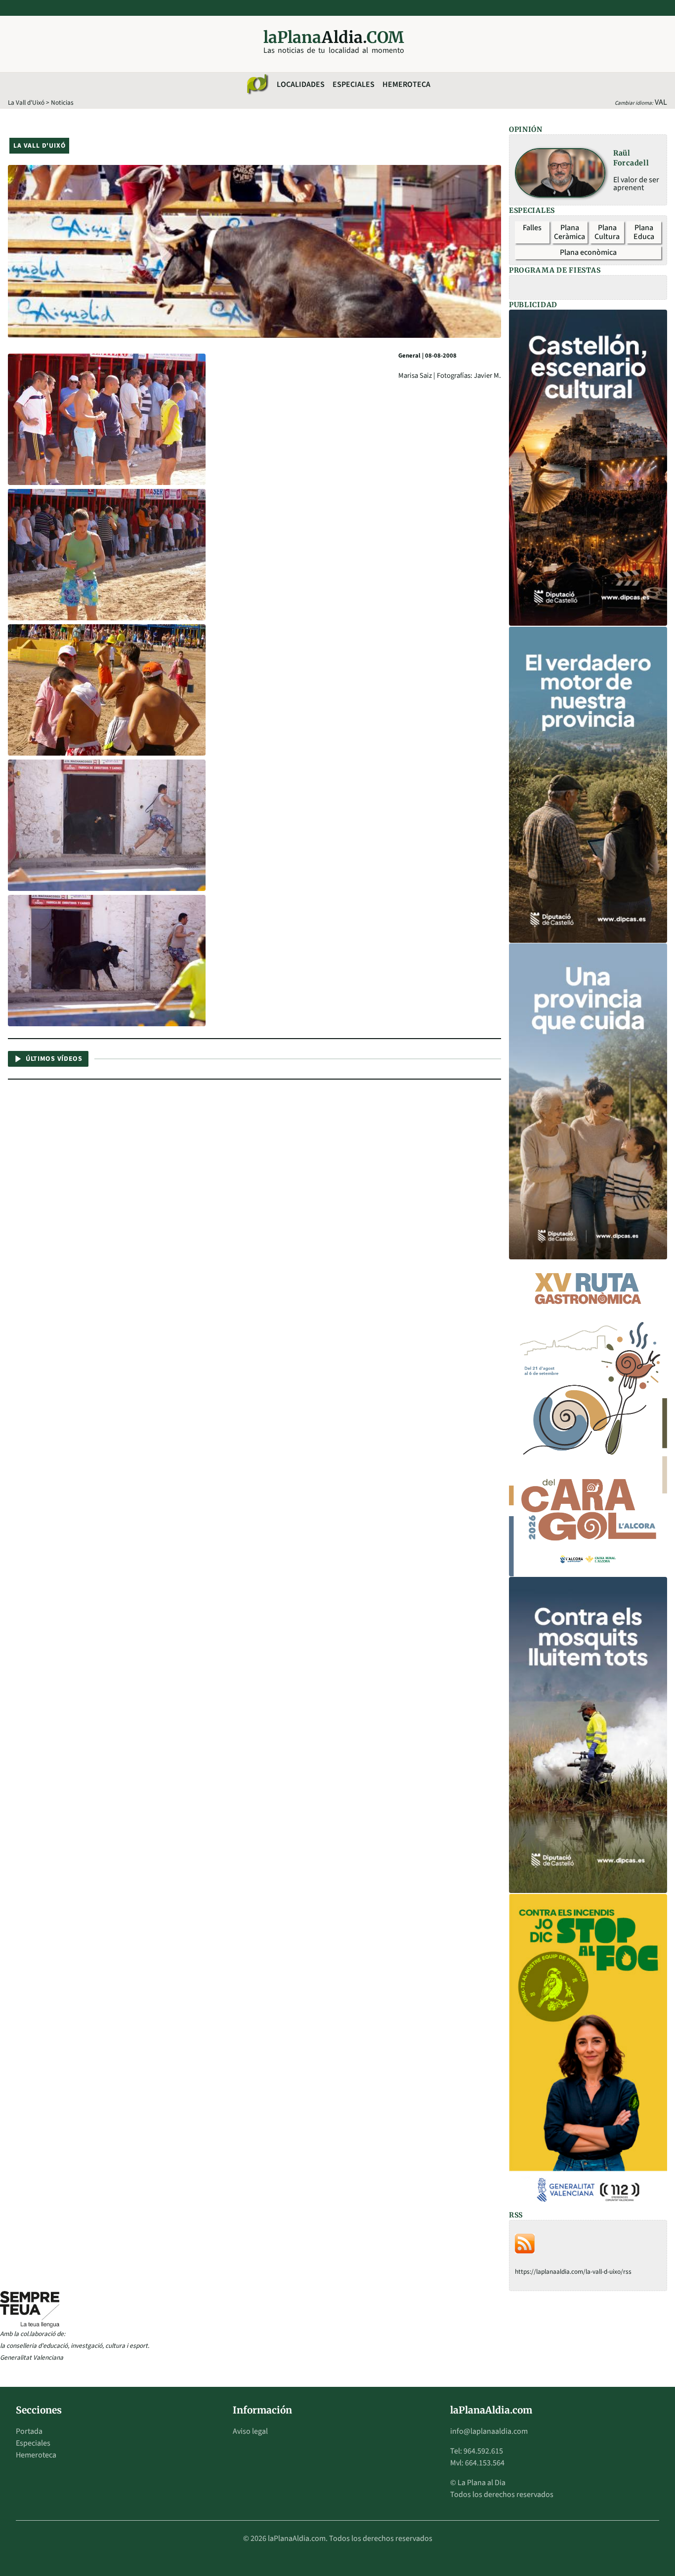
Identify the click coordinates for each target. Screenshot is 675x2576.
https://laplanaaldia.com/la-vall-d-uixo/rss (573, 2272)
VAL (661, 102)
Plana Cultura (607, 232)
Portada (29, 2431)
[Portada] (257, 84)
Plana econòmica (588, 252)
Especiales (354, 84)
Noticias (62, 102)
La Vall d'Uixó (26, 102)
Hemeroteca (406, 84)
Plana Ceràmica (570, 232)
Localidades (301, 84)
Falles (532, 228)
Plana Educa (644, 232)
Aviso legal (250, 2431)
